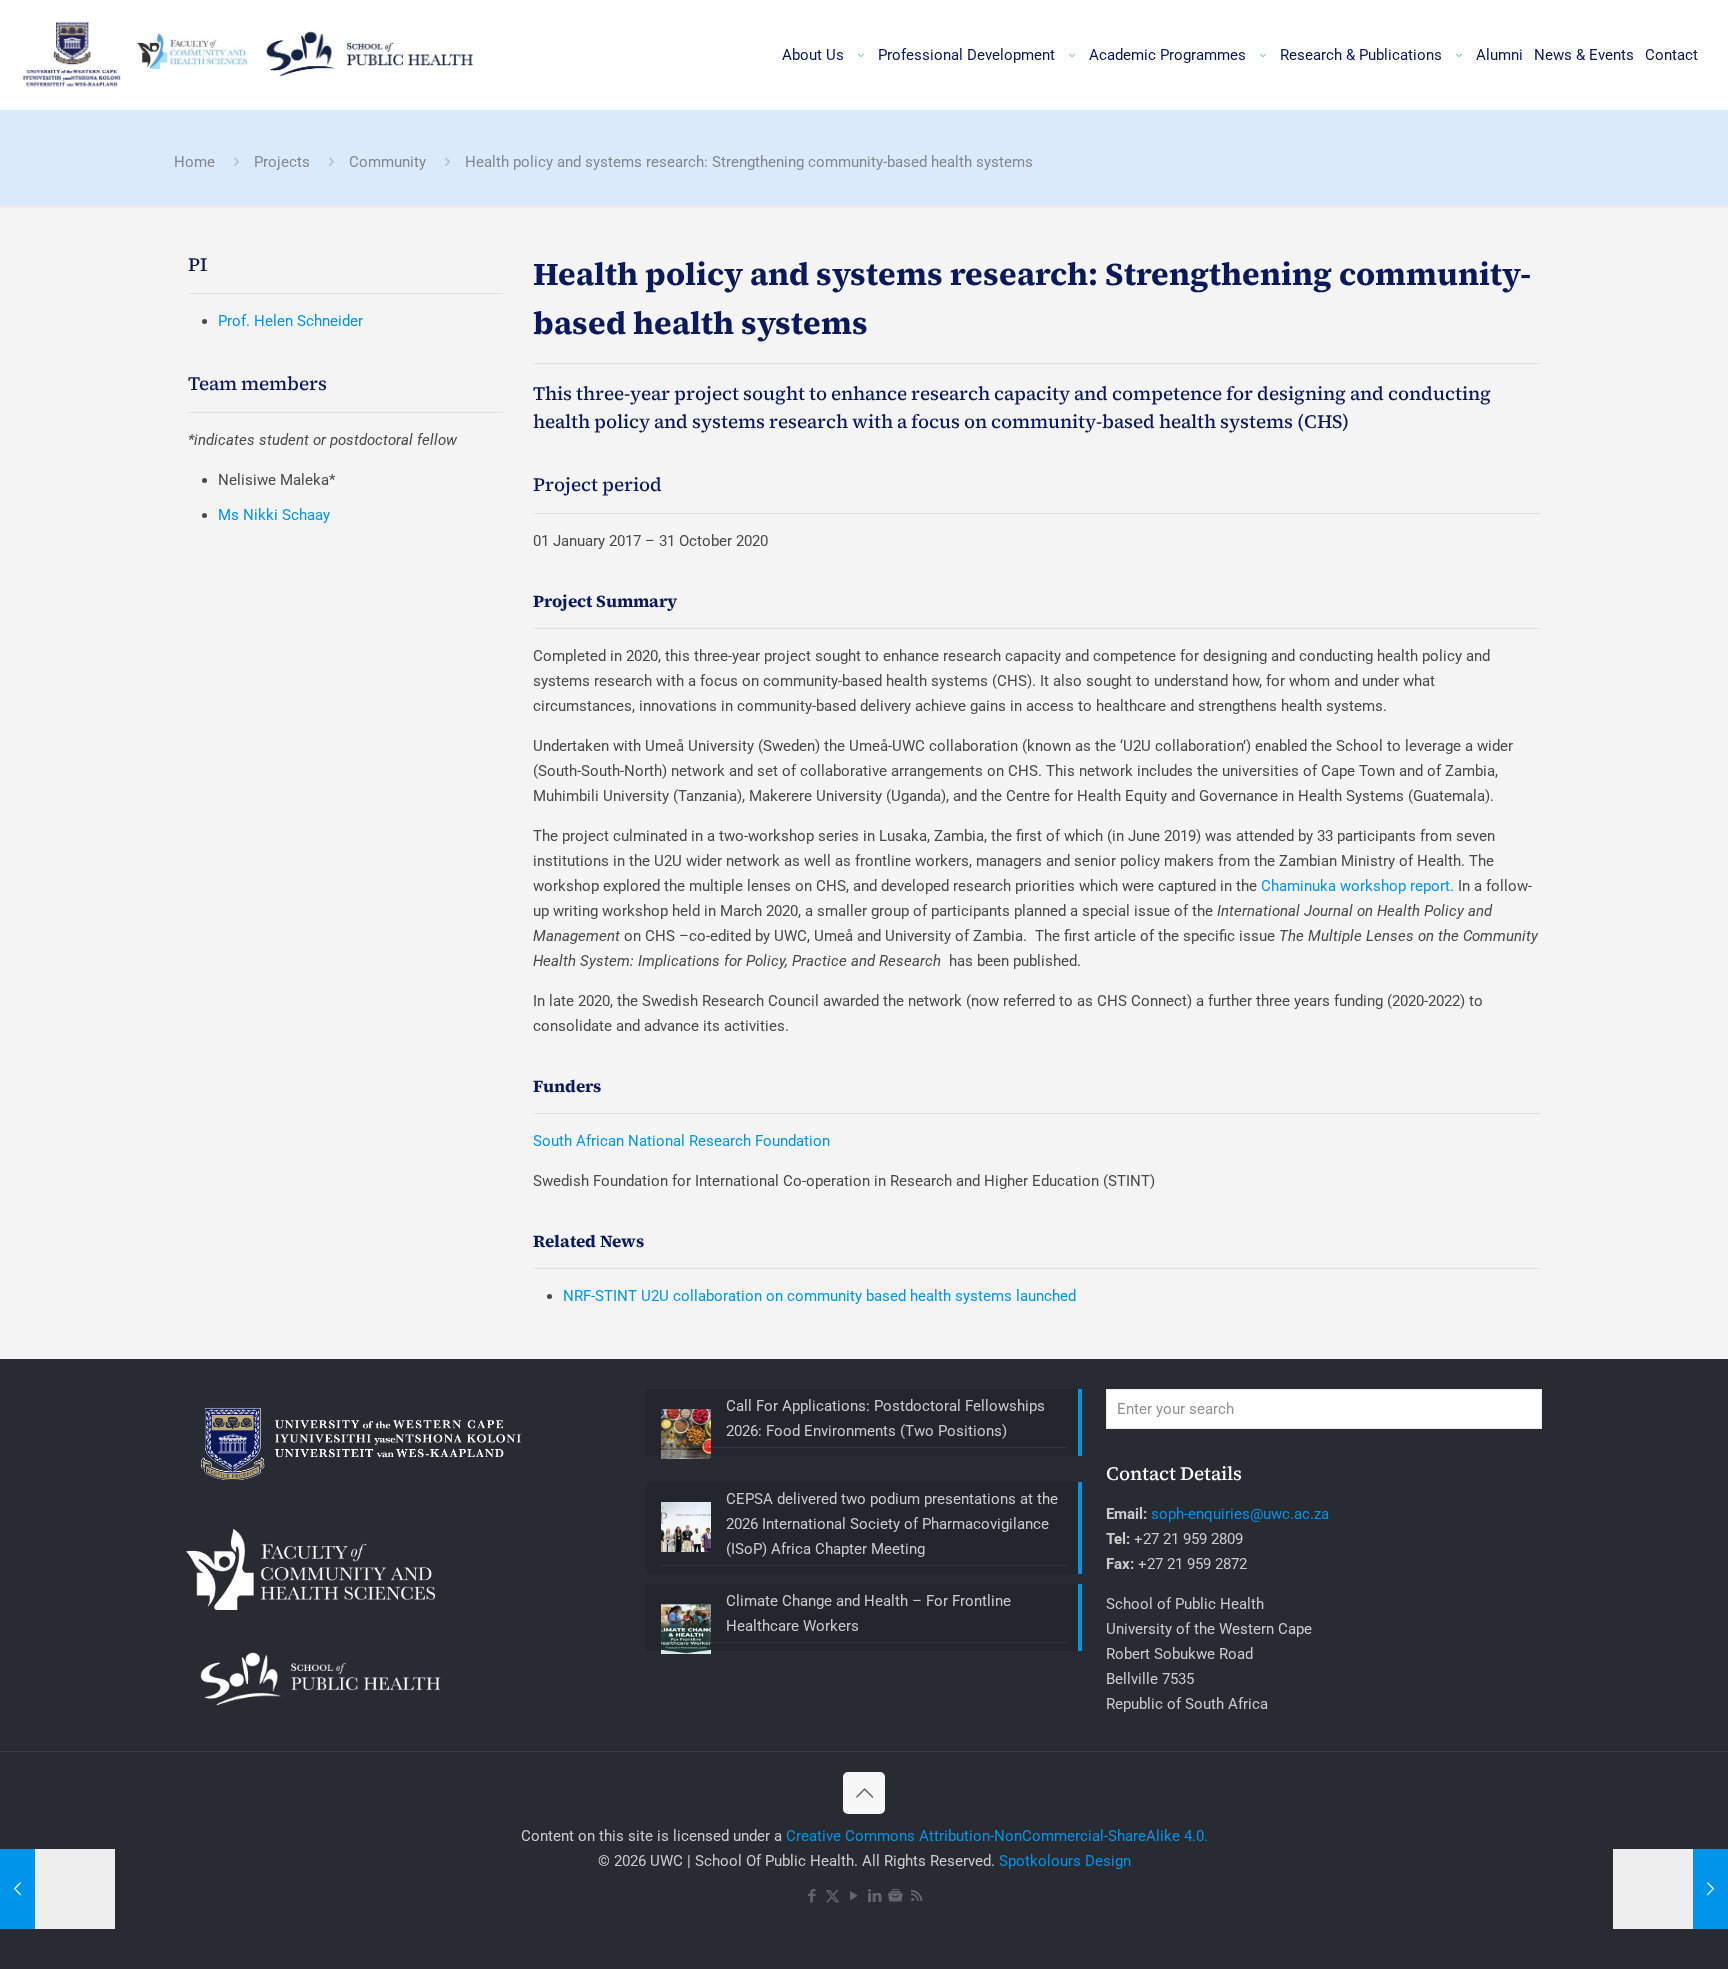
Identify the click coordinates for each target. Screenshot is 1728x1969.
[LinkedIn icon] (874, 1896)
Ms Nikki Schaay (274, 515)
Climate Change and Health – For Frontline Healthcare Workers (868, 1613)
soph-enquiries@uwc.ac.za (1240, 1514)
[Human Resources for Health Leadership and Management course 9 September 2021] (57, 1889)
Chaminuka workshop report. (1357, 886)
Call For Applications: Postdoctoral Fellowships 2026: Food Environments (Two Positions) (885, 1418)
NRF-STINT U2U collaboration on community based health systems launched (819, 1296)
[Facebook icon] (811, 1896)
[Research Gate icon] (895, 1896)
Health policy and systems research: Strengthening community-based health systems (749, 162)
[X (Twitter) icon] (832, 1896)
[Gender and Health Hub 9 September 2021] (1670, 1889)
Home (194, 162)
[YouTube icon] (853, 1896)
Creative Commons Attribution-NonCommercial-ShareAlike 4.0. (997, 1836)
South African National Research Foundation (681, 1141)
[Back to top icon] (864, 1793)
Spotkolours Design (1065, 1861)
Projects (282, 162)
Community (387, 162)
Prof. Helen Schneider (290, 321)
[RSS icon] (916, 1896)
